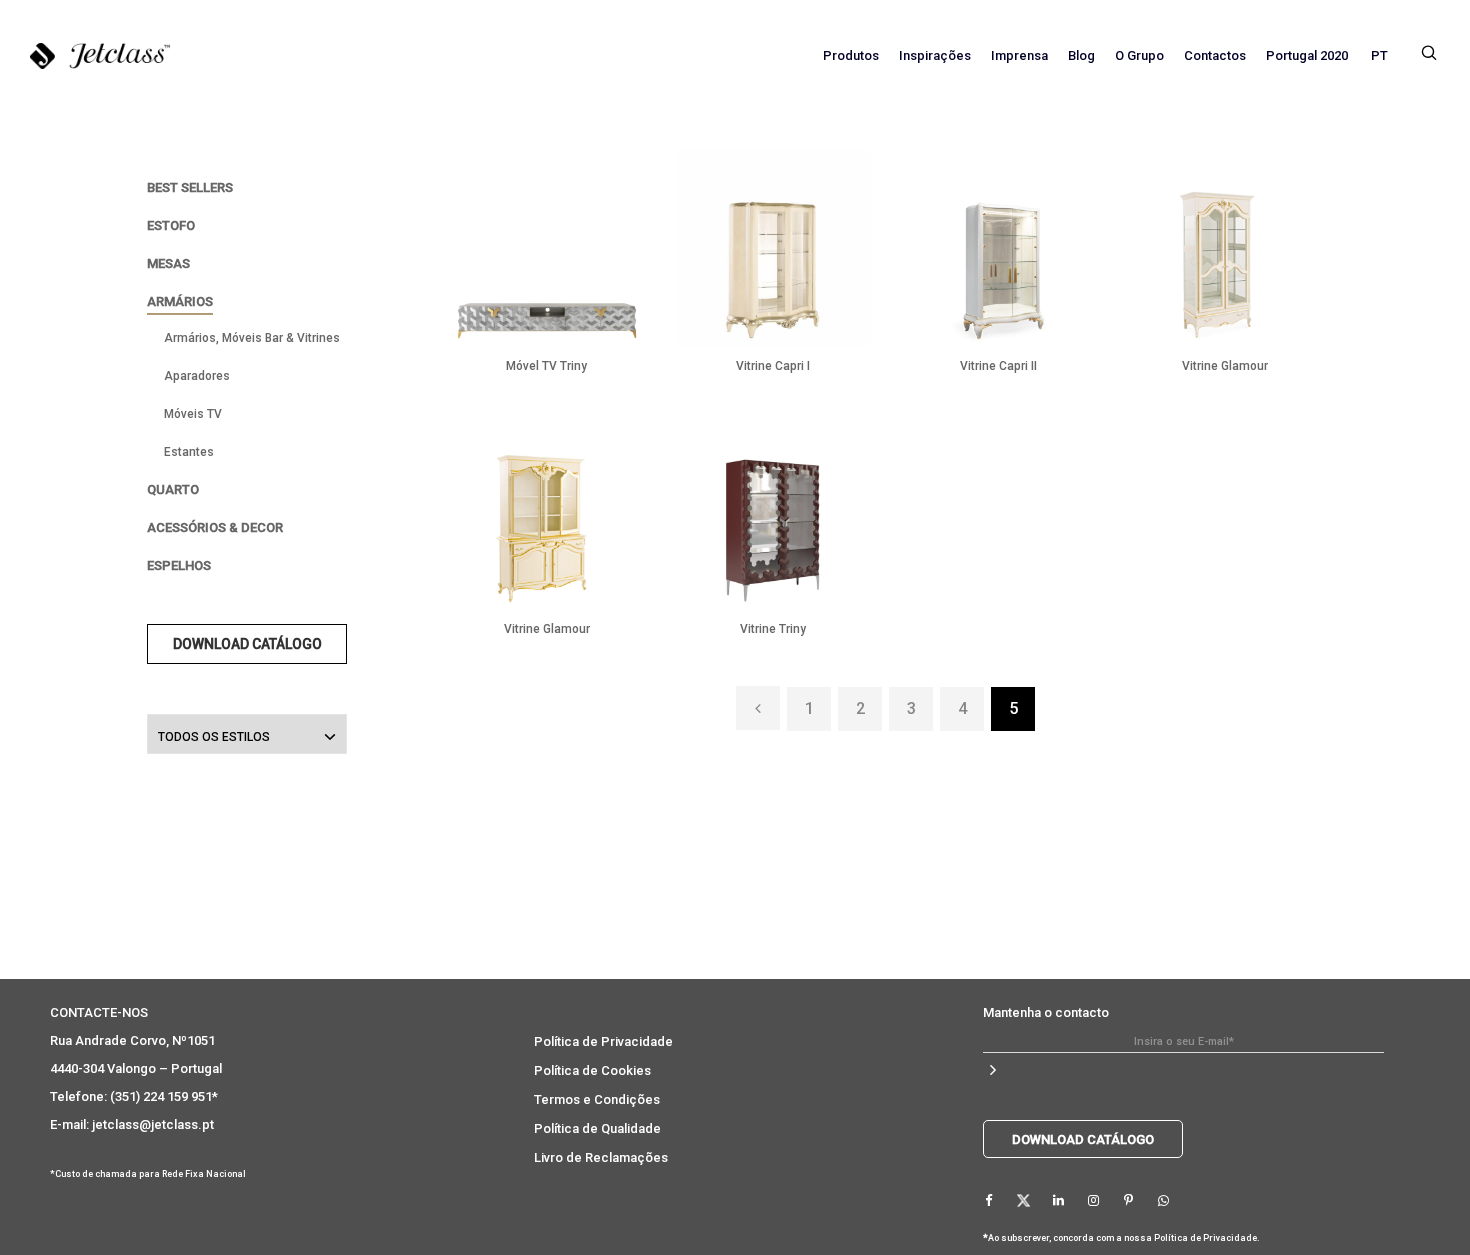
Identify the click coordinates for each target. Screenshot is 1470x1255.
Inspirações (935, 55)
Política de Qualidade (597, 1128)
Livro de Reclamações (601, 1157)
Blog (1081, 55)
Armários (180, 301)
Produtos (851, 55)
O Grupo (1139, 55)
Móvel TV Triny (546, 366)
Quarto (173, 489)
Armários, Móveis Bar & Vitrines (252, 338)
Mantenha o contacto (1046, 1012)
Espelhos (179, 565)
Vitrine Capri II (998, 366)
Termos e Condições (597, 1099)
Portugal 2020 (1307, 55)
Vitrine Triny (773, 629)
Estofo (171, 225)
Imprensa (1019, 55)
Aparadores (197, 376)
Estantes (189, 452)
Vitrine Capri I (773, 366)
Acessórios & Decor (215, 527)
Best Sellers (190, 187)
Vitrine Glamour (1225, 366)
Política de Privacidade (603, 1041)
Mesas (168, 263)
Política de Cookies (592, 1070)
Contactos (1215, 55)
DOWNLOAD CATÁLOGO (247, 644)
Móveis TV (193, 414)
